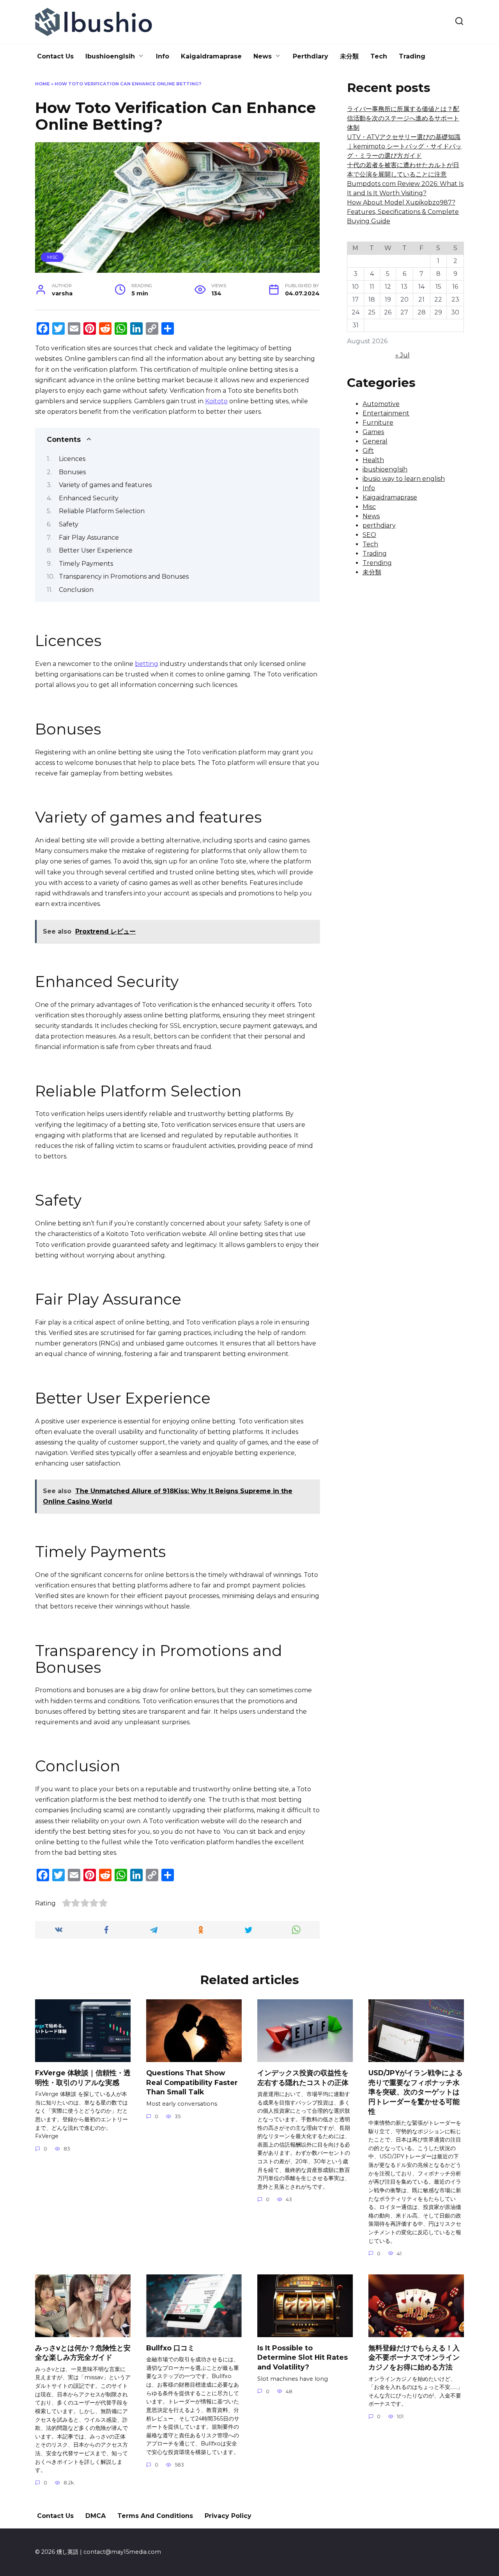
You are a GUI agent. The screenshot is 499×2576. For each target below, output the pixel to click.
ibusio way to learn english (404, 479)
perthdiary (379, 525)
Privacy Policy (228, 2516)
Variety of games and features (105, 485)
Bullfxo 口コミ (170, 2348)
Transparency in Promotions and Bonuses (124, 576)
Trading (412, 56)
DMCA (96, 2516)
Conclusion (76, 590)
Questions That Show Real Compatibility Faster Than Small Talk (192, 2082)
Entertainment (386, 413)
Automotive (381, 404)
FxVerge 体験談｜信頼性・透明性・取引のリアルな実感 (83, 2078)
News (263, 56)
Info (163, 56)
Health (373, 460)
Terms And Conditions (155, 2516)
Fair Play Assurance (89, 538)
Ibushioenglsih (110, 56)
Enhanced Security (89, 498)
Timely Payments (86, 564)
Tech (379, 56)
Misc (52, 257)
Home (42, 84)
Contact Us (55, 56)
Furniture (378, 423)
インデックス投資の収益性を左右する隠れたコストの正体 (303, 2078)
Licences (72, 459)
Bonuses (72, 472)
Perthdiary (311, 56)
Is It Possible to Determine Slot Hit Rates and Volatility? (303, 2357)
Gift (368, 451)
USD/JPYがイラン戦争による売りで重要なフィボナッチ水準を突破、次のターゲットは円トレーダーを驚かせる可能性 (416, 2092)
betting (147, 664)
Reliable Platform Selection (102, 511)
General (375, 441)
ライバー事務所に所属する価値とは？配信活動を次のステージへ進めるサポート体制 (403, 118)
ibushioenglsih (385, 469)
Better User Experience (96, 550)
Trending (377, 563)
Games (373, 432)
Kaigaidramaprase (211, 56)
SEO (369, 535)
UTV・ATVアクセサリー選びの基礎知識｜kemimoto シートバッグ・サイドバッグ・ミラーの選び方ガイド (404, 146)
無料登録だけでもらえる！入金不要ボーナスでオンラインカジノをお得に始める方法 (414, 2357)
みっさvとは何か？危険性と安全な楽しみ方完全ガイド (83, 2353)
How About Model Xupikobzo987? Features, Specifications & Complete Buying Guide (403, 212)
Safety (69, 524)
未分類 (349, 56)
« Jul (403, 355)
